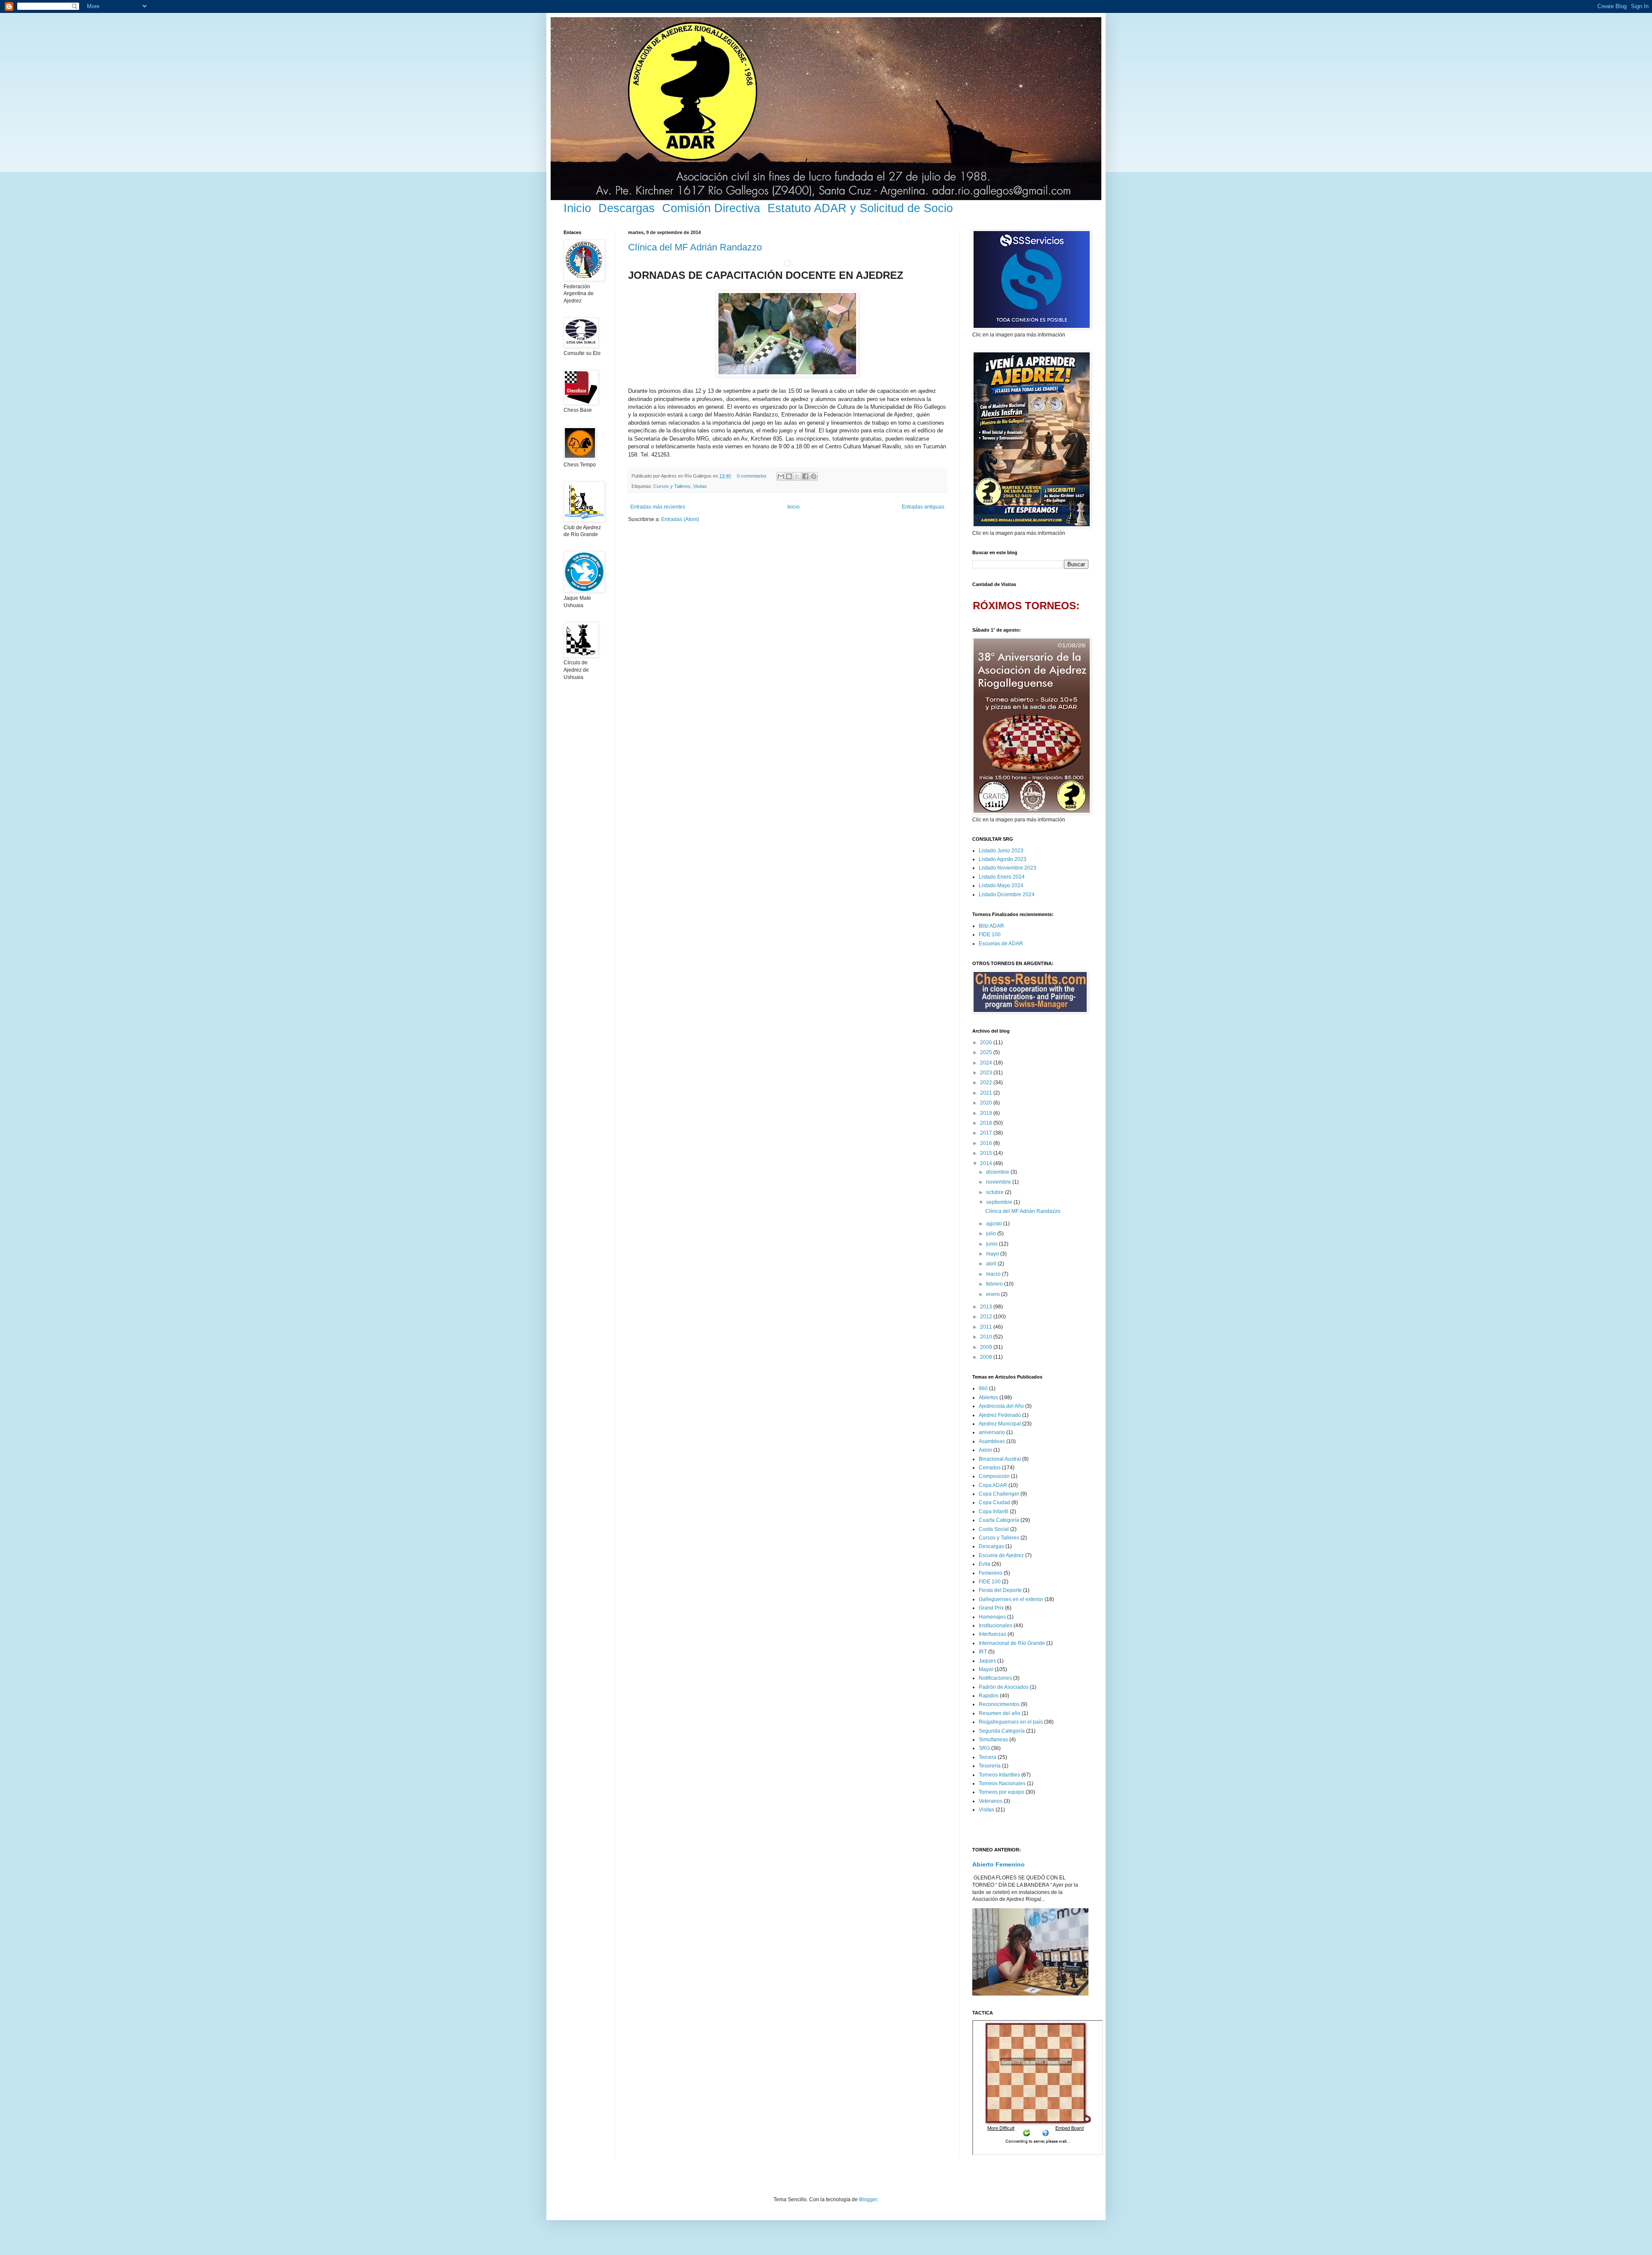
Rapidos (989, 1696)
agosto (995, 1224)
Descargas (627, 208)
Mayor (986, 1669)
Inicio (577, 208)
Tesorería (990, 1766)
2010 (987, 1337)
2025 (987, 1052)
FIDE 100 (990, 935)
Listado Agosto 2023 (1003, 859)
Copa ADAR (993, 1485)
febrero (995, 1284)
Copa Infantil (994, 1512)
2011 (987, 1327)
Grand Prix (991, 1608)
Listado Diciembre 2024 (1007, 895)
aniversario (992, 1432)
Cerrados (990, 1468)
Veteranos (991, 1801)
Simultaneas (993, 1740)
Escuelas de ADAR (1001, 944)
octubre (996, 1192)
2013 (987, 1307)
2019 (987, 1113)
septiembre (1000, 1202)
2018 (987, 1123)
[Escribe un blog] (789, 476)
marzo (994, 1274)
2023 (987, 1073)
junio (992, 1244)
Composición (994, 1476)
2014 (987, 1163)
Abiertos (988, 1397)
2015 (987, 1153)
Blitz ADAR (991, 926)
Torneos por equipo (1002, 1792)
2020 (987, 1103)
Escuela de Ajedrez (1001, 1555)
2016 (987, 1143)
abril (992, 1264)
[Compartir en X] (797, 476)
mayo (993, 1254)
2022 (987, 1083)
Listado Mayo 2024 (1001, 885)
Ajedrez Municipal (1000, 1424)
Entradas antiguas (923, 507)
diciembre (998, 1172)
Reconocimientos (999, 1704)
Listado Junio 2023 (1001, 851)
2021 (987, 1093)
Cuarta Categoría (999, 1520)
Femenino (991, 1573)
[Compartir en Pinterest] (814, 476)
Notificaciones (995, 1678)
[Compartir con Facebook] (805, 476)
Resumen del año (1000, 1713)
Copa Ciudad (994, 1502)
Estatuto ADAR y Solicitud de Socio (860, 208)
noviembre (999, 1182)
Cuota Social (994, 1529)
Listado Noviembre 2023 (1008, 868)
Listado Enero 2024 (1002, 877)
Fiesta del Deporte (1000, 1590)
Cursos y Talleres (672, 486)
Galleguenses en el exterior (1011, 1599)
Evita (985, 1564)
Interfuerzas (992, 1634)
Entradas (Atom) (680, 519)
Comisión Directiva (711, 208)
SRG (984, 1748)
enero (994, 1294)
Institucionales (996, 1626)
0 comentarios (752, 476)
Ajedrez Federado (1000, 1415)
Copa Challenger (999, 1494)
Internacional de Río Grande (1012, 1643)
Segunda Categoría (1002, 1731)
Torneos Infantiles (999, 1775)
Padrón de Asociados (1004, 1687)
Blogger (868, 2199)
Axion (985, 1450)
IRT (983, 1652)
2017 (987, 1133)
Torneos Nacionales (1002, 1783)
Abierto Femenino (999, 1864)
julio (992, 1234)
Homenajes (992, 1617)
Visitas (700, 486)
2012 (987, 1317)
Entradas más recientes (658, 507)
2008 (987, 1357)
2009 (987, 1347)
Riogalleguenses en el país (1011, 1722)
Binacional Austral (1000, 1459)
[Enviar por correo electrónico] (781, 476)
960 (983, 1388)
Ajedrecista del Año (1001, 1406)
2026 (987, 1043)
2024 (987, 1063)
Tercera (988, 1757)
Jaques (987, 1661)
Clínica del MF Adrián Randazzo (695, 247)
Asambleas (992, 1441)
